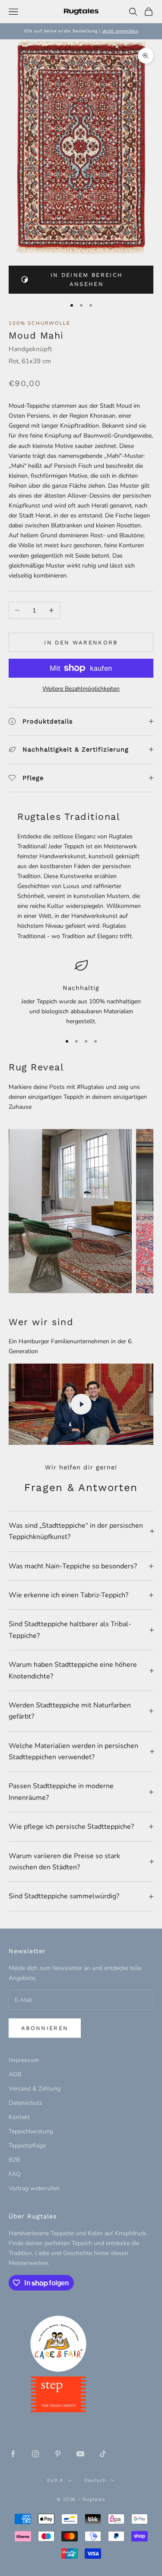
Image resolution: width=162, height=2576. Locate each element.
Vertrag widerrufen (34, 2188)
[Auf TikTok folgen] (103, 2454)
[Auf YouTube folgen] (80, 2454)
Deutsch (95, 2480)
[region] (81, 993)
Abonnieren (45, 2028)
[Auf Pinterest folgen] (58, 2454)
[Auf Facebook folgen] (13, 2454)
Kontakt (19, 2117)
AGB (15, 2074)
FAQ (15, 2174)
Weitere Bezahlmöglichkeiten (81, 689)
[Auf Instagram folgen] (35, 2454)
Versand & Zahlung (35, 2089)
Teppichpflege (27, 2146)
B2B (14, 2160)
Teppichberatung (31, 2131)
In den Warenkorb (81, 642)
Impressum (24, 2060)
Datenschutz (25, 2103)
